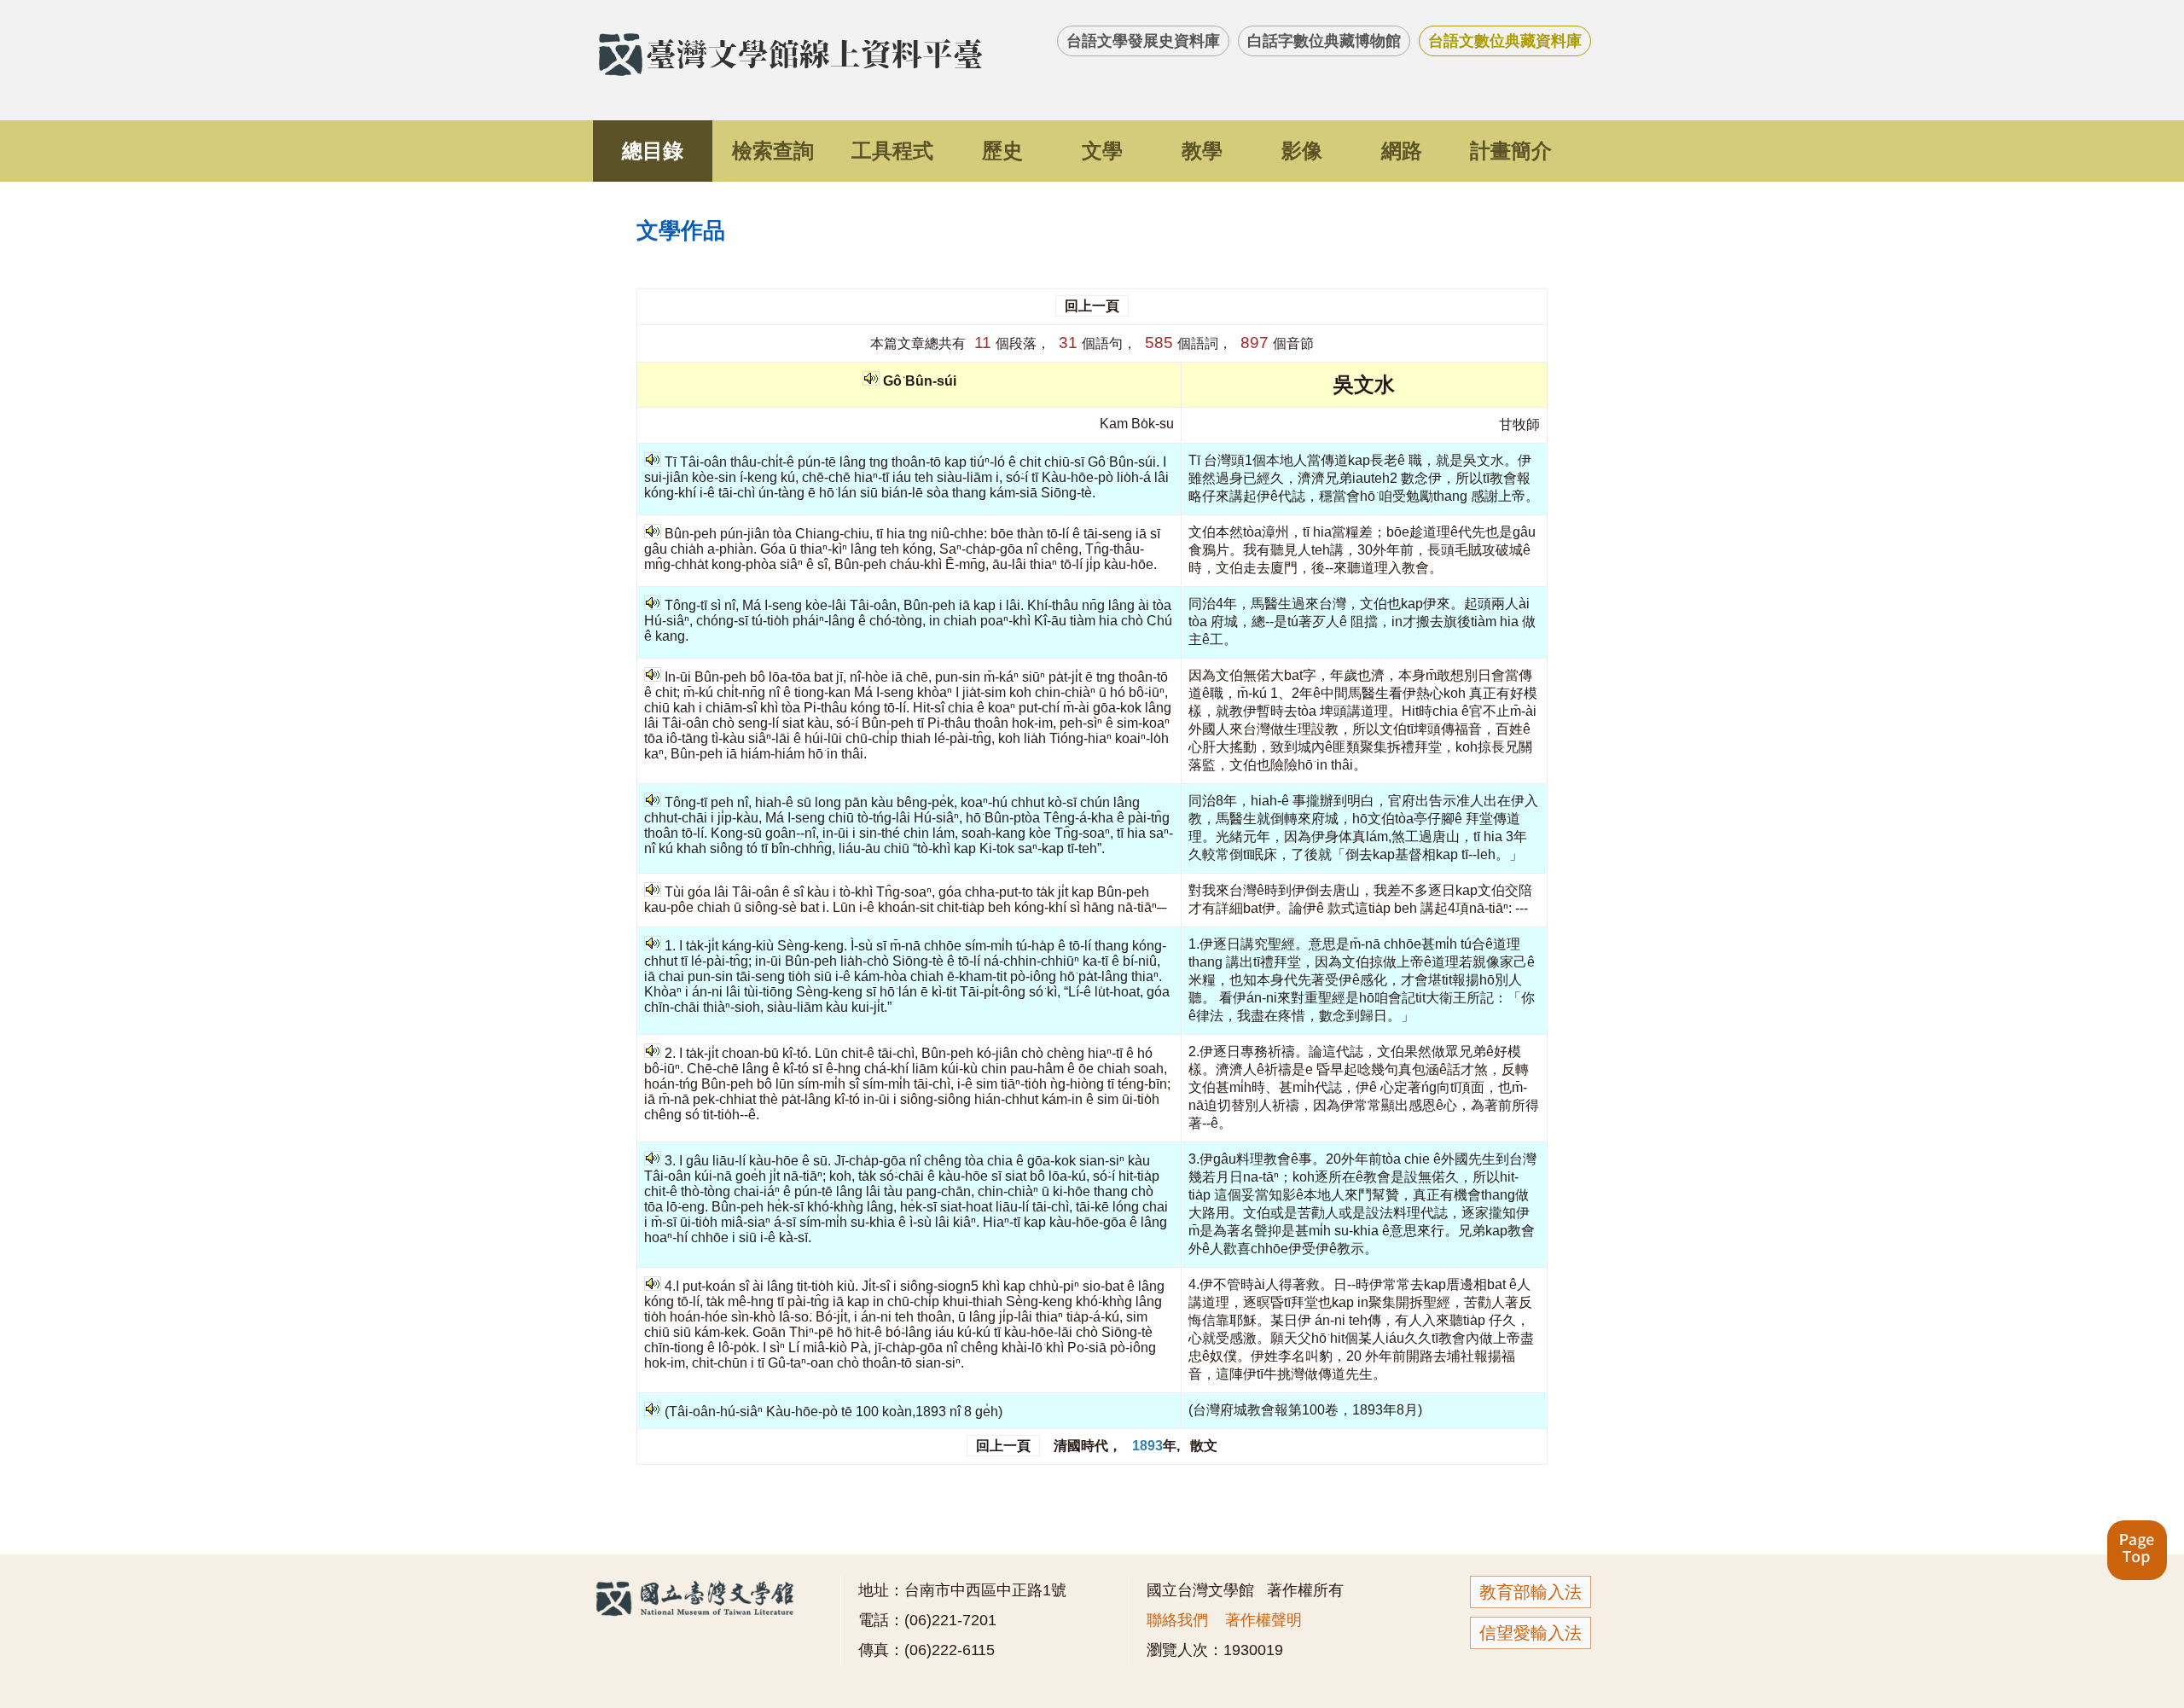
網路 (1402, 151)
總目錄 (653, 151)
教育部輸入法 (1531, 1592)
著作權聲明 (1263, 1620)
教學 (1202, 151)
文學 (1102, 151)
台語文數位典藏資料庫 (1505, 41)
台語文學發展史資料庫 (1143, 41)
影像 (1302, 151)
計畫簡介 (1511, 151)
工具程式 (892, 151)
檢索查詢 (773, 151)
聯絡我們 (1177, 1620)
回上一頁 (1092, 306)
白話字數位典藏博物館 (1324, 41)
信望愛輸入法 (1531, 1633)
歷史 (1002, 151)
